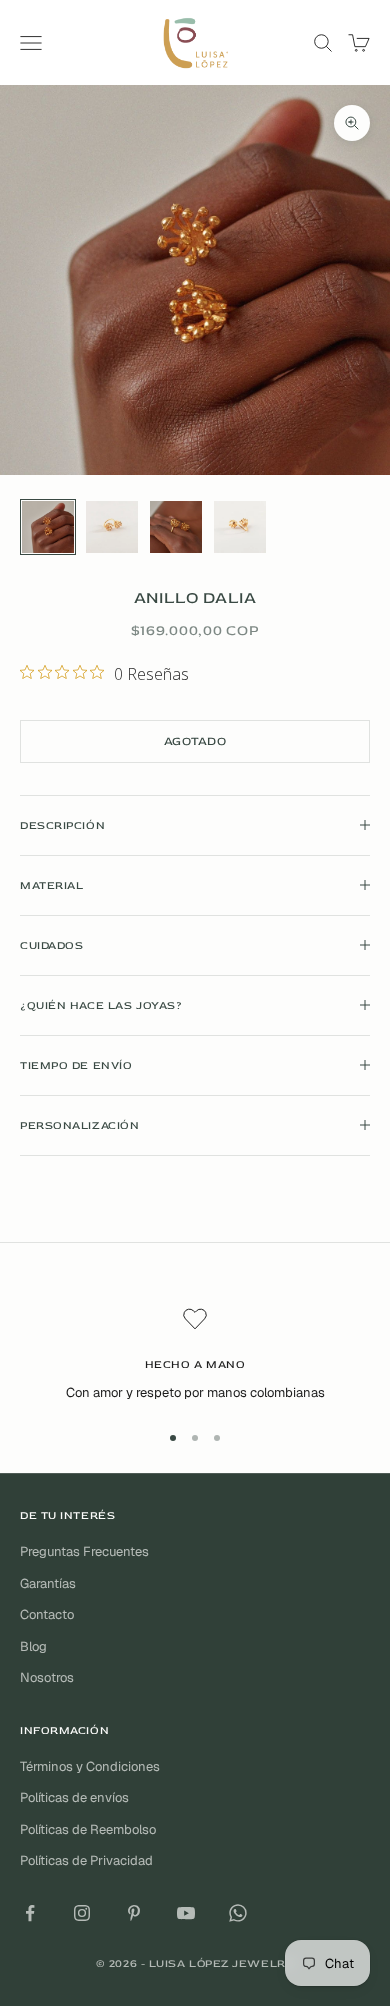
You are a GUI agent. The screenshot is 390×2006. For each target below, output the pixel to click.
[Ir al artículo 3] (176, 527)
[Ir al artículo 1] (48, 527)
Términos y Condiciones (90, 1766)
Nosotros (47, 1677)
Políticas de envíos (74, 1797)
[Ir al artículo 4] (240, 527)
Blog (33, 1646)
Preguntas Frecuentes (84, 1551)
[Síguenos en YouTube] (186, 1913)
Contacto (47, 1614)
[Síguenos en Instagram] (82, 1913)
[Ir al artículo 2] (112, 527)
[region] (195, 1355)
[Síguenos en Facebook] (30, 1913)
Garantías (48, 1583)
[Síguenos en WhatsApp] (238, 1913)
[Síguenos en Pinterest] (134, 1913)
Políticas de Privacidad (86, 1860)
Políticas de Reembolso (88, 1829)
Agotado (195, 741)
